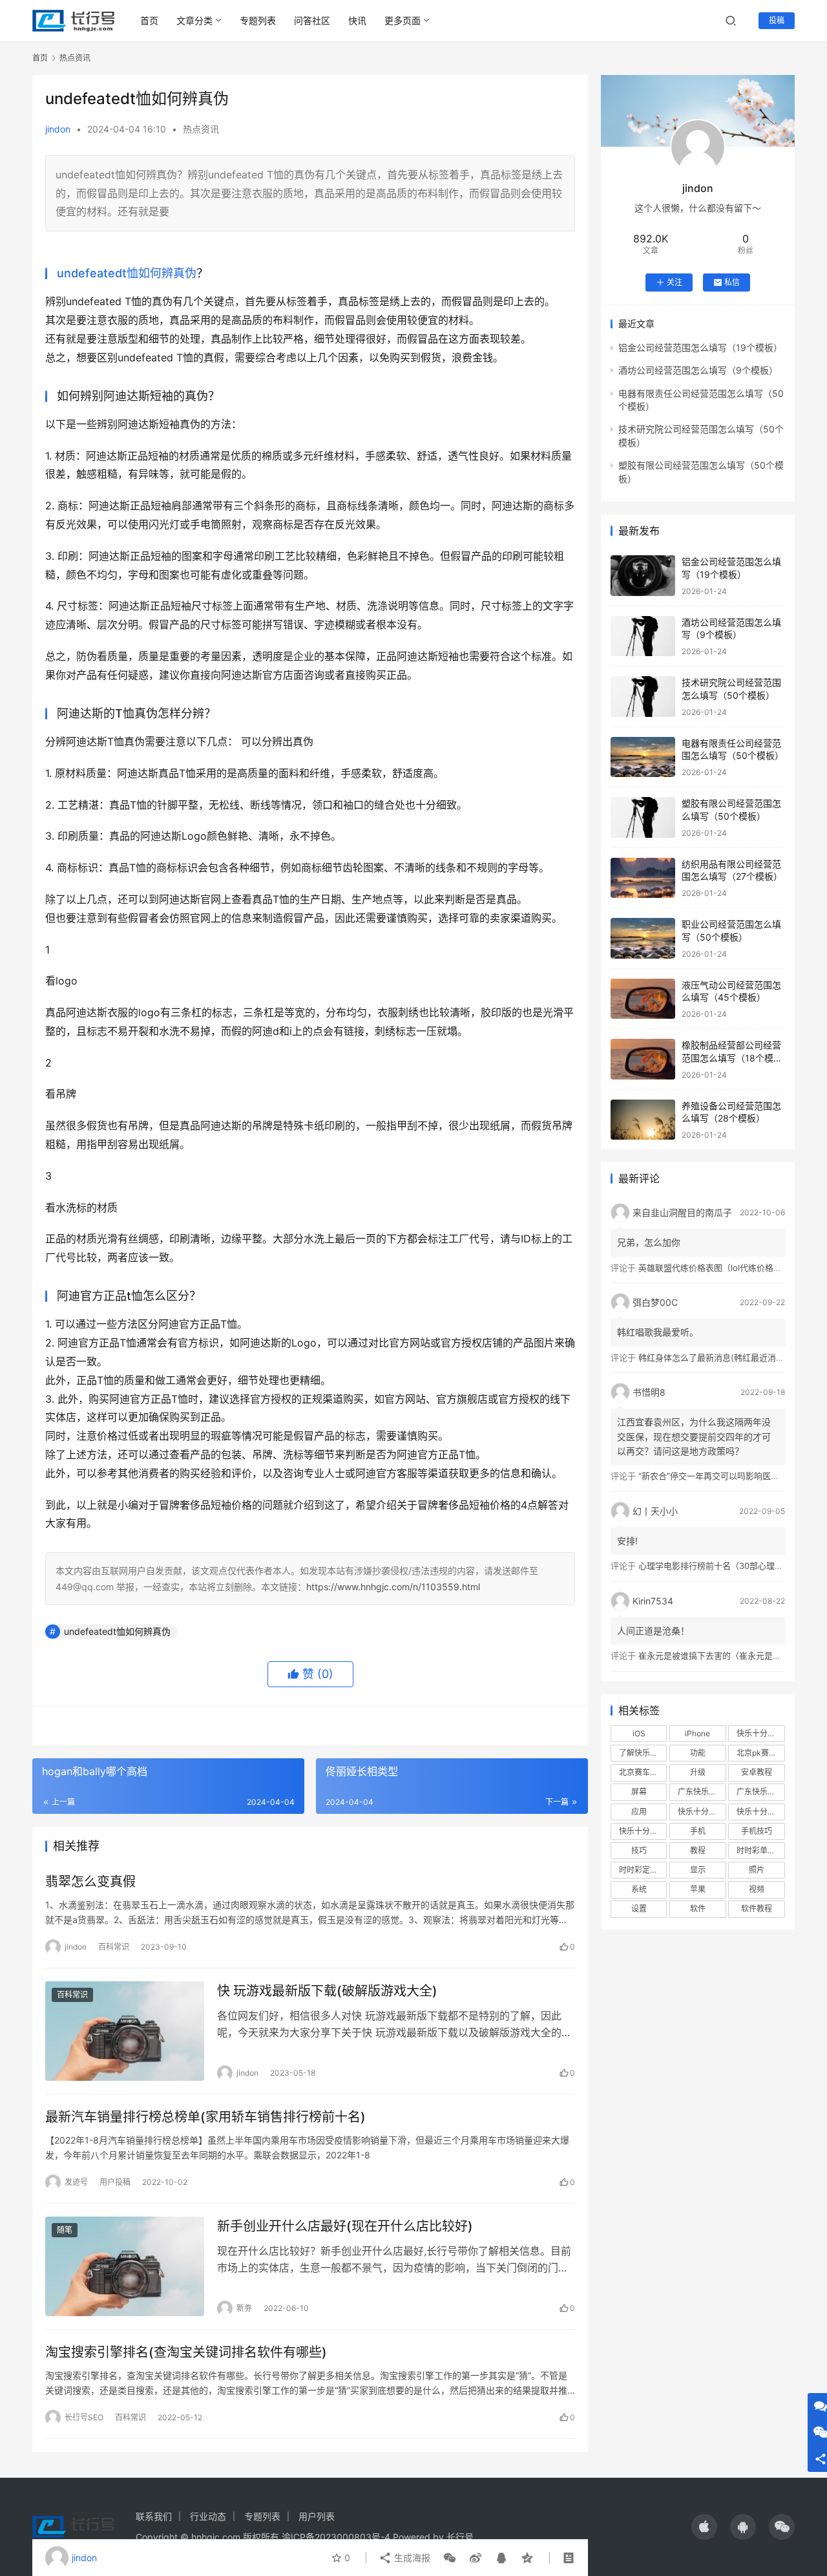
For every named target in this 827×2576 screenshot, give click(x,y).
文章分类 (194, 20)
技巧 (639, 1850)
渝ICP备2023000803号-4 (336, 2537)
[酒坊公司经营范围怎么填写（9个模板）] (643, 636)
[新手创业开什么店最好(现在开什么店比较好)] (125, 2266)
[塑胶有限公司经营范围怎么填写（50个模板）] (643, 817)
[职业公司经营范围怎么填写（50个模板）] (643, 938)
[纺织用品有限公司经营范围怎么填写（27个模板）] (643, 878)
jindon (58, 129)
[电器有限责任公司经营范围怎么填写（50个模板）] (643, 757)
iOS (639, 1733)
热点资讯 (201, 129)
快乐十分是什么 (643, 1831)
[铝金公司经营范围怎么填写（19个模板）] (643, 576)
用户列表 (317, 2516)
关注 (675, 282)
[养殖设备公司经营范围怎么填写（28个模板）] (643, 1120)
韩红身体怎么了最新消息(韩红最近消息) (713, 1357)
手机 (698, 1831)
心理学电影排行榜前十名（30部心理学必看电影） (732, 1566)
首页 (149, 20)
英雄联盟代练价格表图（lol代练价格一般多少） (727, 1268)
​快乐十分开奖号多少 (760, 1733)
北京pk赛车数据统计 (760, 1753)
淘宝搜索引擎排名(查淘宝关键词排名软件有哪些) (186, 2352)
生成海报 (411, 2558)
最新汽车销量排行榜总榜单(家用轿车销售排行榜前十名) (205, 2117)
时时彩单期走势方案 (760, 1850)
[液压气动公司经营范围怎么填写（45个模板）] (643, 999)
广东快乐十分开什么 (760, 1792)
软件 (698, 1909)
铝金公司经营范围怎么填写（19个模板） (700, 347)
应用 (639, 1812)
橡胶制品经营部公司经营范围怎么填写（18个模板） (731, 1058)
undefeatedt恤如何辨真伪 (127, 273)
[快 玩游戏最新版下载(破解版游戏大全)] (125, 2031)
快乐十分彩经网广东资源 (760, 1812)
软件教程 (757, 1909)
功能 (698, 1753)
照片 (757, 1870)
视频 (757, 1889)
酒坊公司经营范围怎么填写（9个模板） (698, 370)
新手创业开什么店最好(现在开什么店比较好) (345, 2226)
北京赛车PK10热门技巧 (643, 1772)
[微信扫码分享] (450, 2558)
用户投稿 (115, 2182)
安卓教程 (757, 1772)
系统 (639, 1889)
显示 (698, 1870)
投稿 (777, 20)
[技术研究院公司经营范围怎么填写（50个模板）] (643, 697)
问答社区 (312, 20)
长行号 (460, 2537)
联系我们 (154, 2516)
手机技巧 (757, 1831)
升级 (698, 1772)
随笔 (65, 2230)
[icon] (704, 2527)
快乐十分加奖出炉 (702, 1812)
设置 (639, 1909)
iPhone (697, 1733)
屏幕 (639, 1792)
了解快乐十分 (642, 1753)
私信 (732, 282)
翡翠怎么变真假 (90, 1882)
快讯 (357, 20)
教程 (698, 1850)
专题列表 (258, 20)
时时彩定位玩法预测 (643, 1870)
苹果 (698, 1889)
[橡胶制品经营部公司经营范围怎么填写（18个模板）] (643, 1059)
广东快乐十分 (701, 1792)
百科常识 (114, 1947)
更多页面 (403, 20)
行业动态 (208, 2516)
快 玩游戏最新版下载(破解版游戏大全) (327, 1991)
